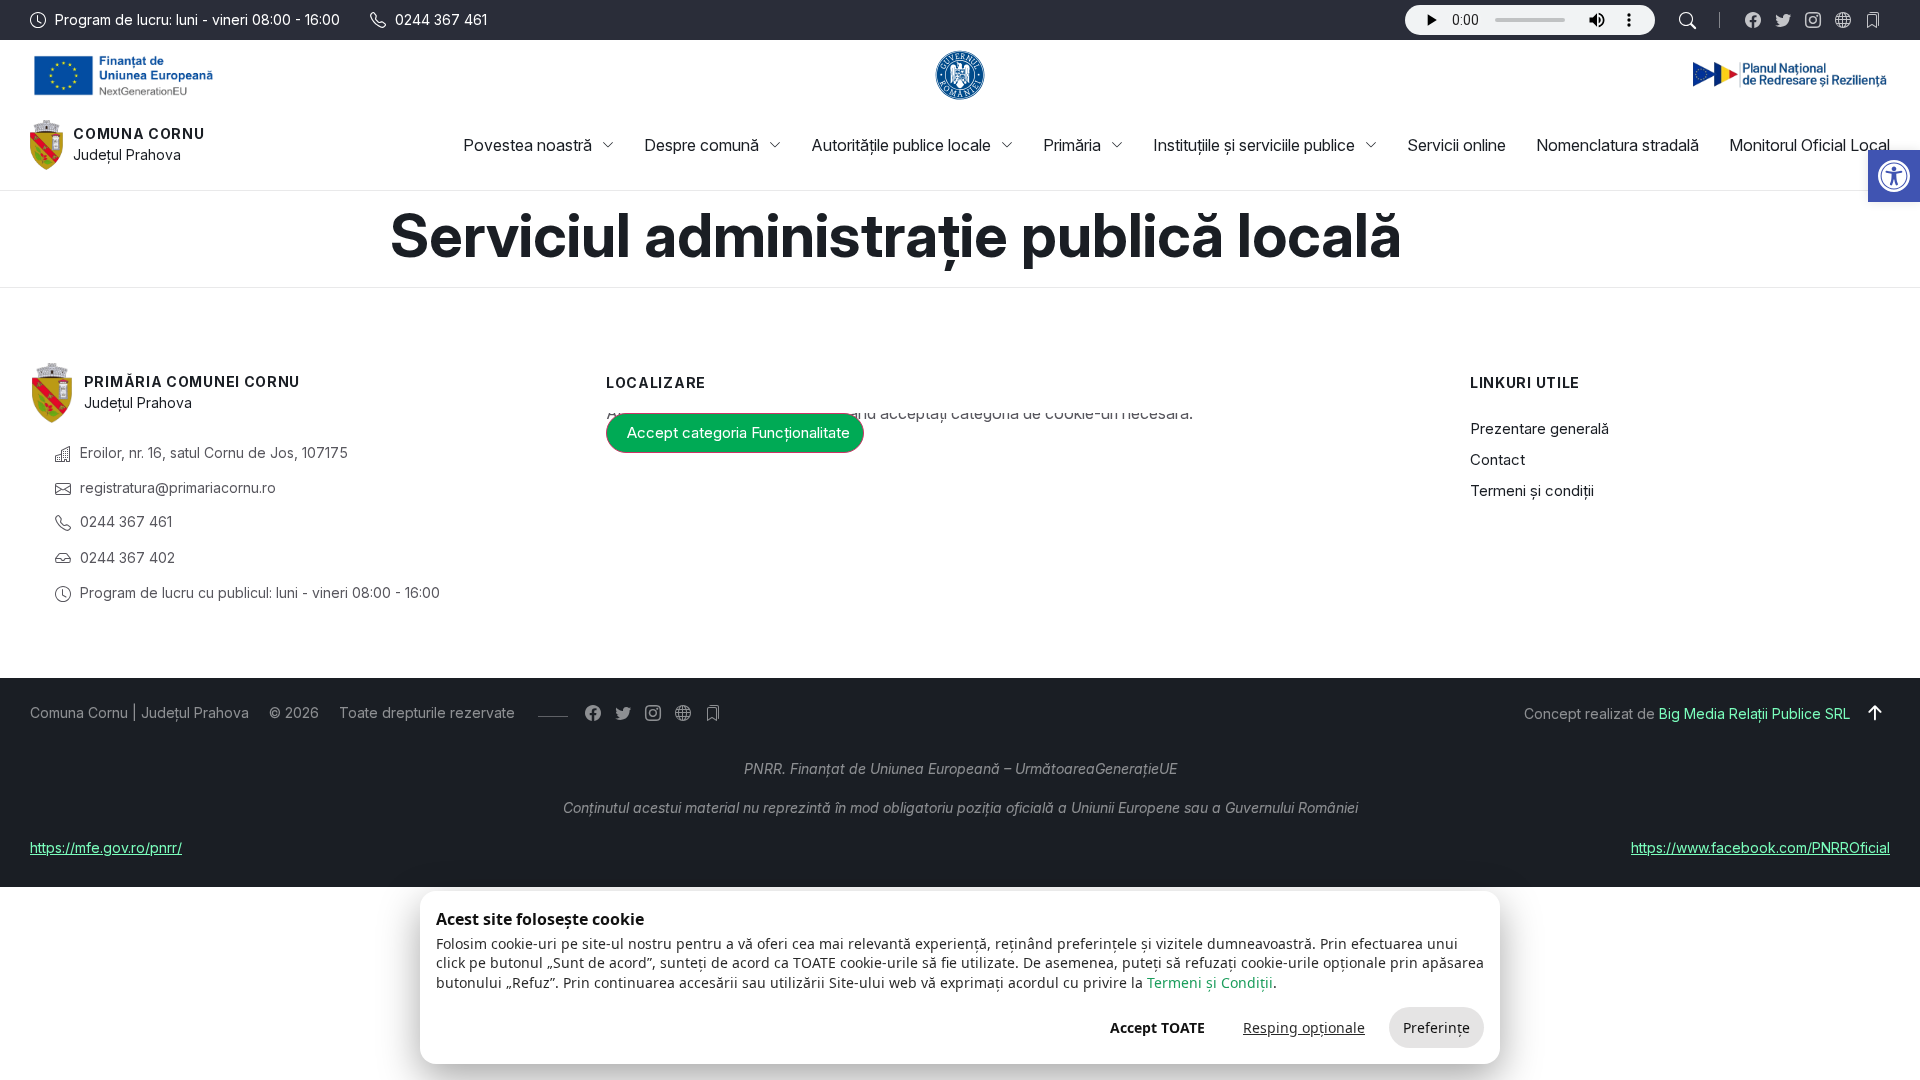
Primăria (1072, 145)
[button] (1894, 176)
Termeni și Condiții (1210, 982)
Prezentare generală (1539, 428)
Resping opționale (1304, 1027)
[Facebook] (1757, 20)
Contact (1497, 459)
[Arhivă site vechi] (1877, 20)
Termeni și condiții (1532, 490)
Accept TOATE (1157, 1027)
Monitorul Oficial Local (1809, 145)
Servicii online (1456, 145)
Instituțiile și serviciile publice (1254, 145)
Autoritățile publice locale (901, 145)
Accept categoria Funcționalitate (738, 432)
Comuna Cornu (138, 133)
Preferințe (1436, 1027)
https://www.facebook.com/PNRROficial (1760, 847)
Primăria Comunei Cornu (192, 381)
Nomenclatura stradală (1617, 145)
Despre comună (701, 145)
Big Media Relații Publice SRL (1754, 713)
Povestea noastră (527, 145)
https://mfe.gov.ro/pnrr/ (106, 847)
